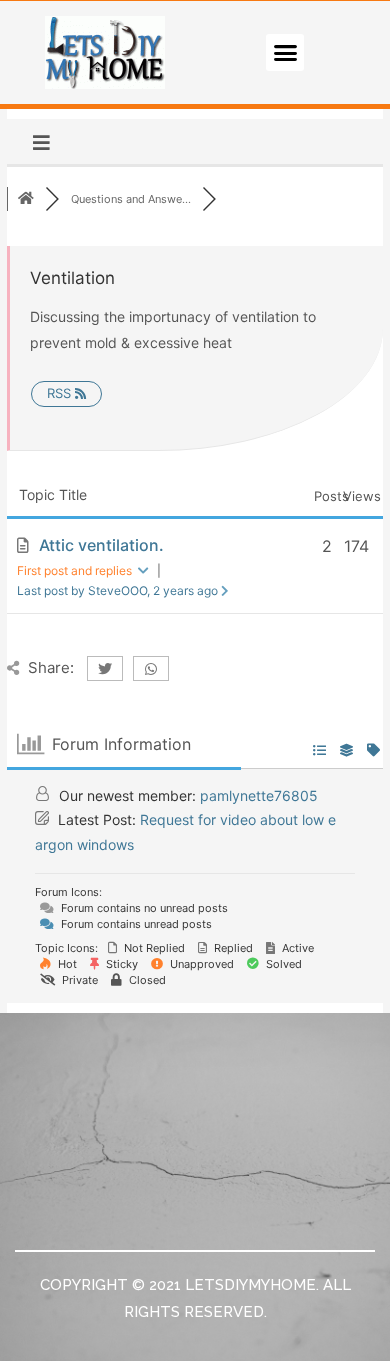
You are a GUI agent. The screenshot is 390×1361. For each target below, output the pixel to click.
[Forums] (26, 199)
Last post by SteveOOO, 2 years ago (119, 590)
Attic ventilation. (101, 545)
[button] (285, 53)
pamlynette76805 (259, 795)
